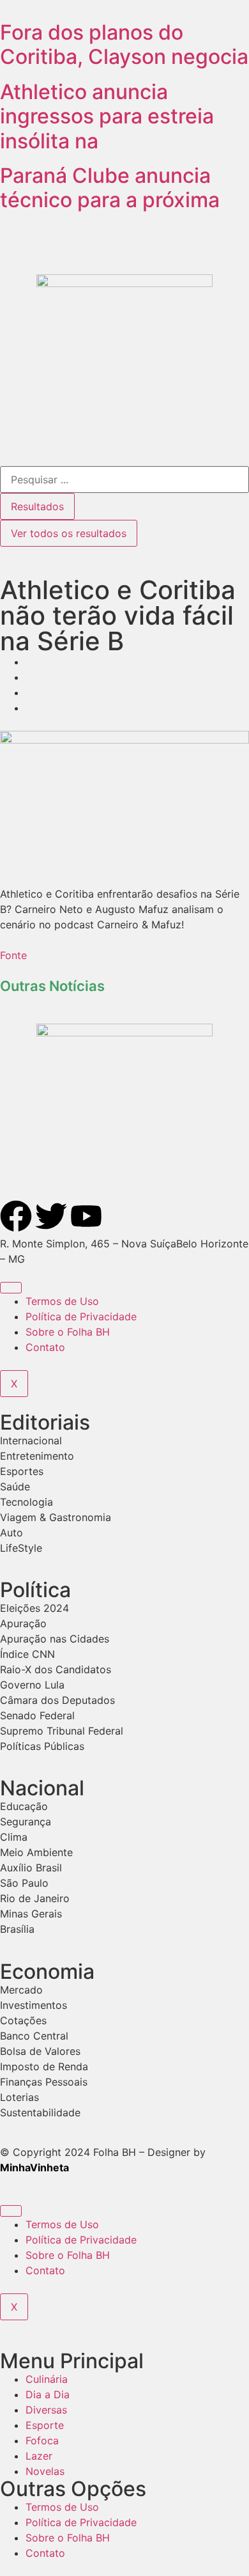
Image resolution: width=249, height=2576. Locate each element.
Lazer (39, 2456)
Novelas (45, 2471)
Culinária (47, 2379)
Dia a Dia (48, 2394)
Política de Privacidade (81, 1316)
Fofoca (42, 2440)
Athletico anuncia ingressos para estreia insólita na (107, 116)
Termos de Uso (62, 1301)
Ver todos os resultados (69, 533)
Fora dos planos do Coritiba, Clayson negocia (124, 44)
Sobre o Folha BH (68, 1332)
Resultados (37, 506)
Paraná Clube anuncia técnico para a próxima (110, 188)
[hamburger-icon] (11, 1288)
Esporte (45, 2425)
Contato (45, 1347)
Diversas (46, 2410)
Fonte (13, 955)
